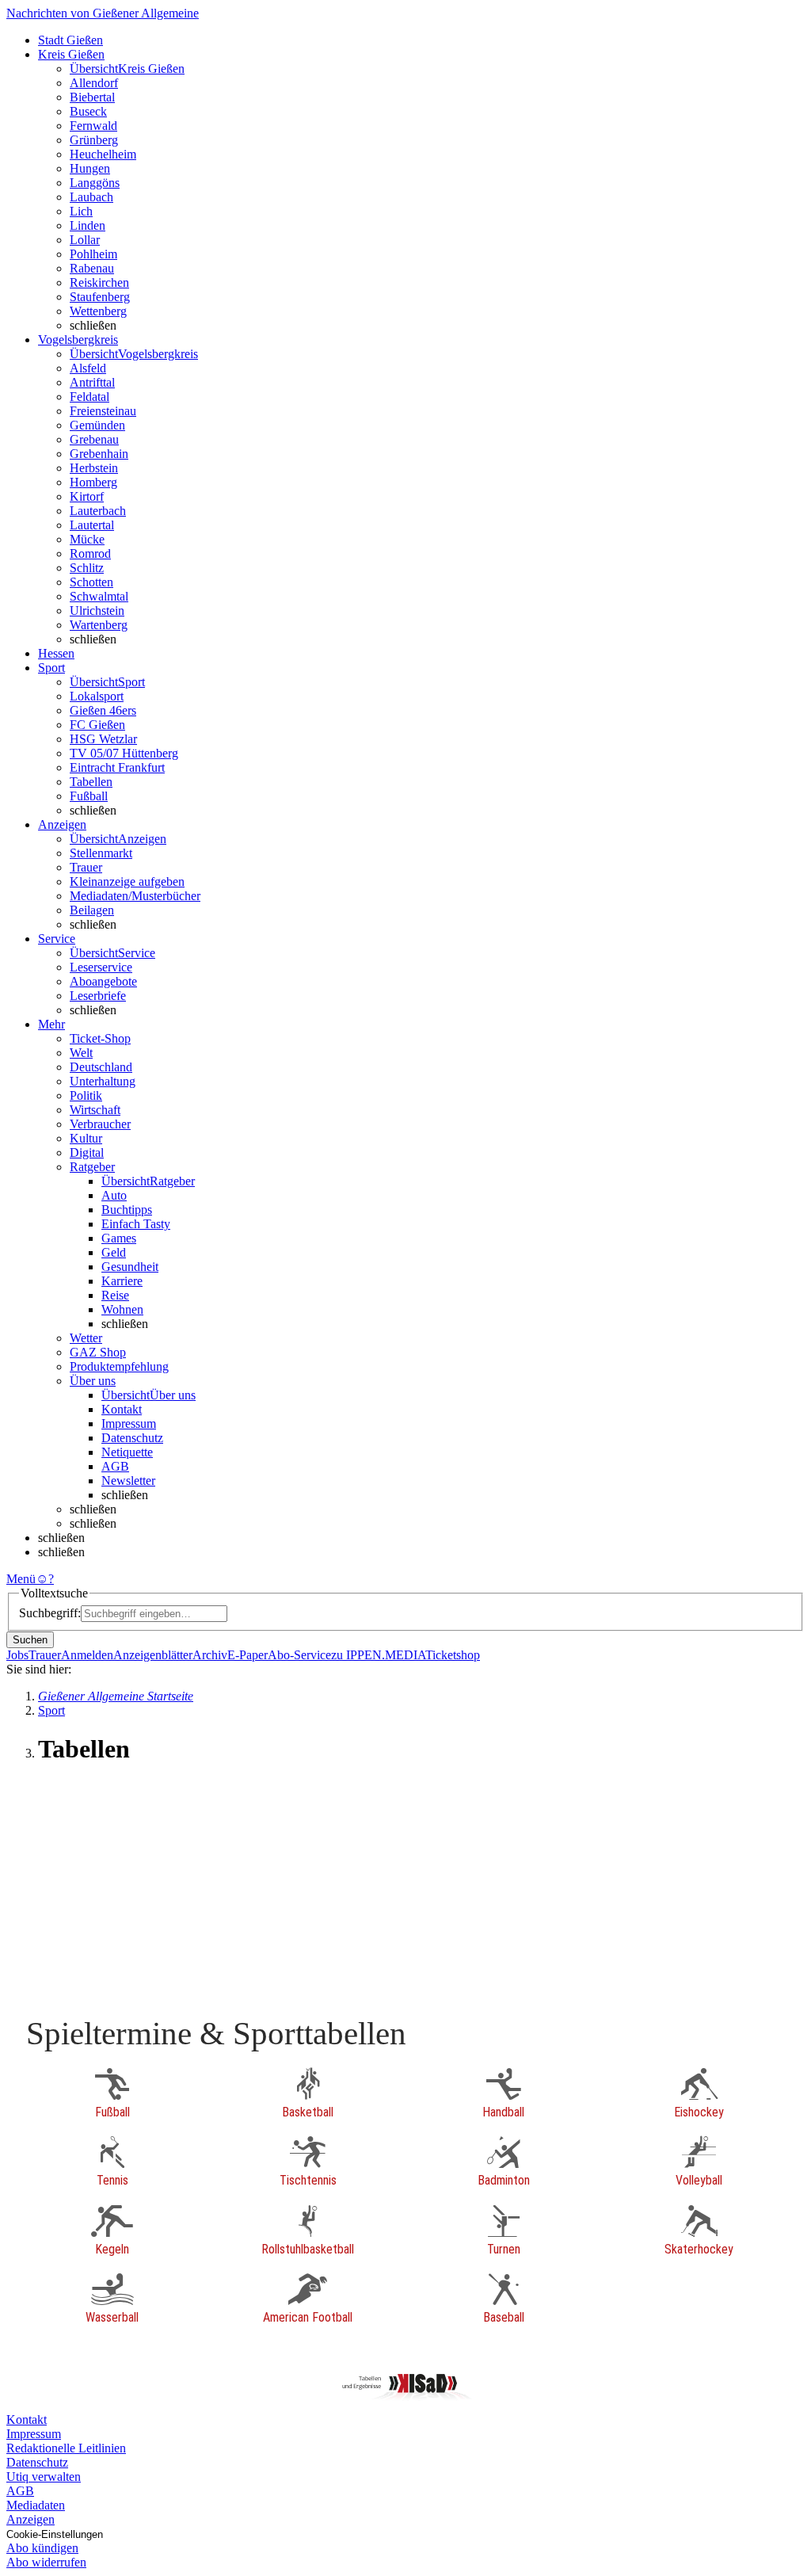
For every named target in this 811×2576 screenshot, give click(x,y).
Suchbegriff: (50, 1613)
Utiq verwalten (44, 2477)
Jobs (17, 1655)
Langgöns (95, 183)
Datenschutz (132, 1438)
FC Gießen (97, 725)
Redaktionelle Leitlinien (66, 2448)
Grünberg (94, 140)
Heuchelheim (103, 154)
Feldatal (89, 397)
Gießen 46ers (103, 710)
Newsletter (128, 1481)
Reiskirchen (99, 282)
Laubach (91, 197)
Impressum (129, 1423)
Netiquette (127, 1452)
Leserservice (101, 967)
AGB (115, 1466)
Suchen (30, 1640)
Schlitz (87, 568)
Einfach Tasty (136, 1224)
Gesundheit (130, 1267)
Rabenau (92, 268)
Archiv (210, 1655)
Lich (81, 211)
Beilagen (92, 910)
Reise (115, 1295)
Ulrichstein (97, 611)
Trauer (86, 867)
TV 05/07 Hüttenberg (124, 753)
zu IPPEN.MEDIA (378, 1655)
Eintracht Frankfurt (117, 767)
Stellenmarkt (101, 853)
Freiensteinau (103, 411)
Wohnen (122, 1309)
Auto (114, 1195)
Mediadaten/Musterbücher (135, 896)
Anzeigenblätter (153, 1655)
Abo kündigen (42, 2548)
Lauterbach (98, 511)
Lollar (85, 240)
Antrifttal (92, 382)
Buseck (88, 111)
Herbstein (94, 468)
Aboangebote (103, 981)
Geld (114, 1252)
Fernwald (93, 126)
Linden (88, 225)
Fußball (89, 796)
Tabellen (91, 782)
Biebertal (92, 97)
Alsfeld (88, 368)
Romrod (90, 553)
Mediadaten (36, 2505)
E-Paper (247, 1655)
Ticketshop (453, 1655)
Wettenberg (98, 311)
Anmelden (87, 1655)
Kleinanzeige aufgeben (127, 882)
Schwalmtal (99, 596)
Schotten (91, 582)
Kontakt (122, 1409)
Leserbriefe (98, 996)
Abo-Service (299, 1655)
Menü (21, 1579)
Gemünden (97, 425)
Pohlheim (93, 254)
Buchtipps (127, 1210)
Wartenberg (99, 625)
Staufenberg (100, 297)
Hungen (90, 168)
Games (119, 1238)
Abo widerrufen (46, 2562)
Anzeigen (30, 2519)
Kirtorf (87, 496)
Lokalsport (97, 696)
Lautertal (92, 525)
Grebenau (94, 439)
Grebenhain (99, 454)
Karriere (122, 1281)
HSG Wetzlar (103, 739)
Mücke (87, 539)
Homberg (93, 482)
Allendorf (94, 83)
